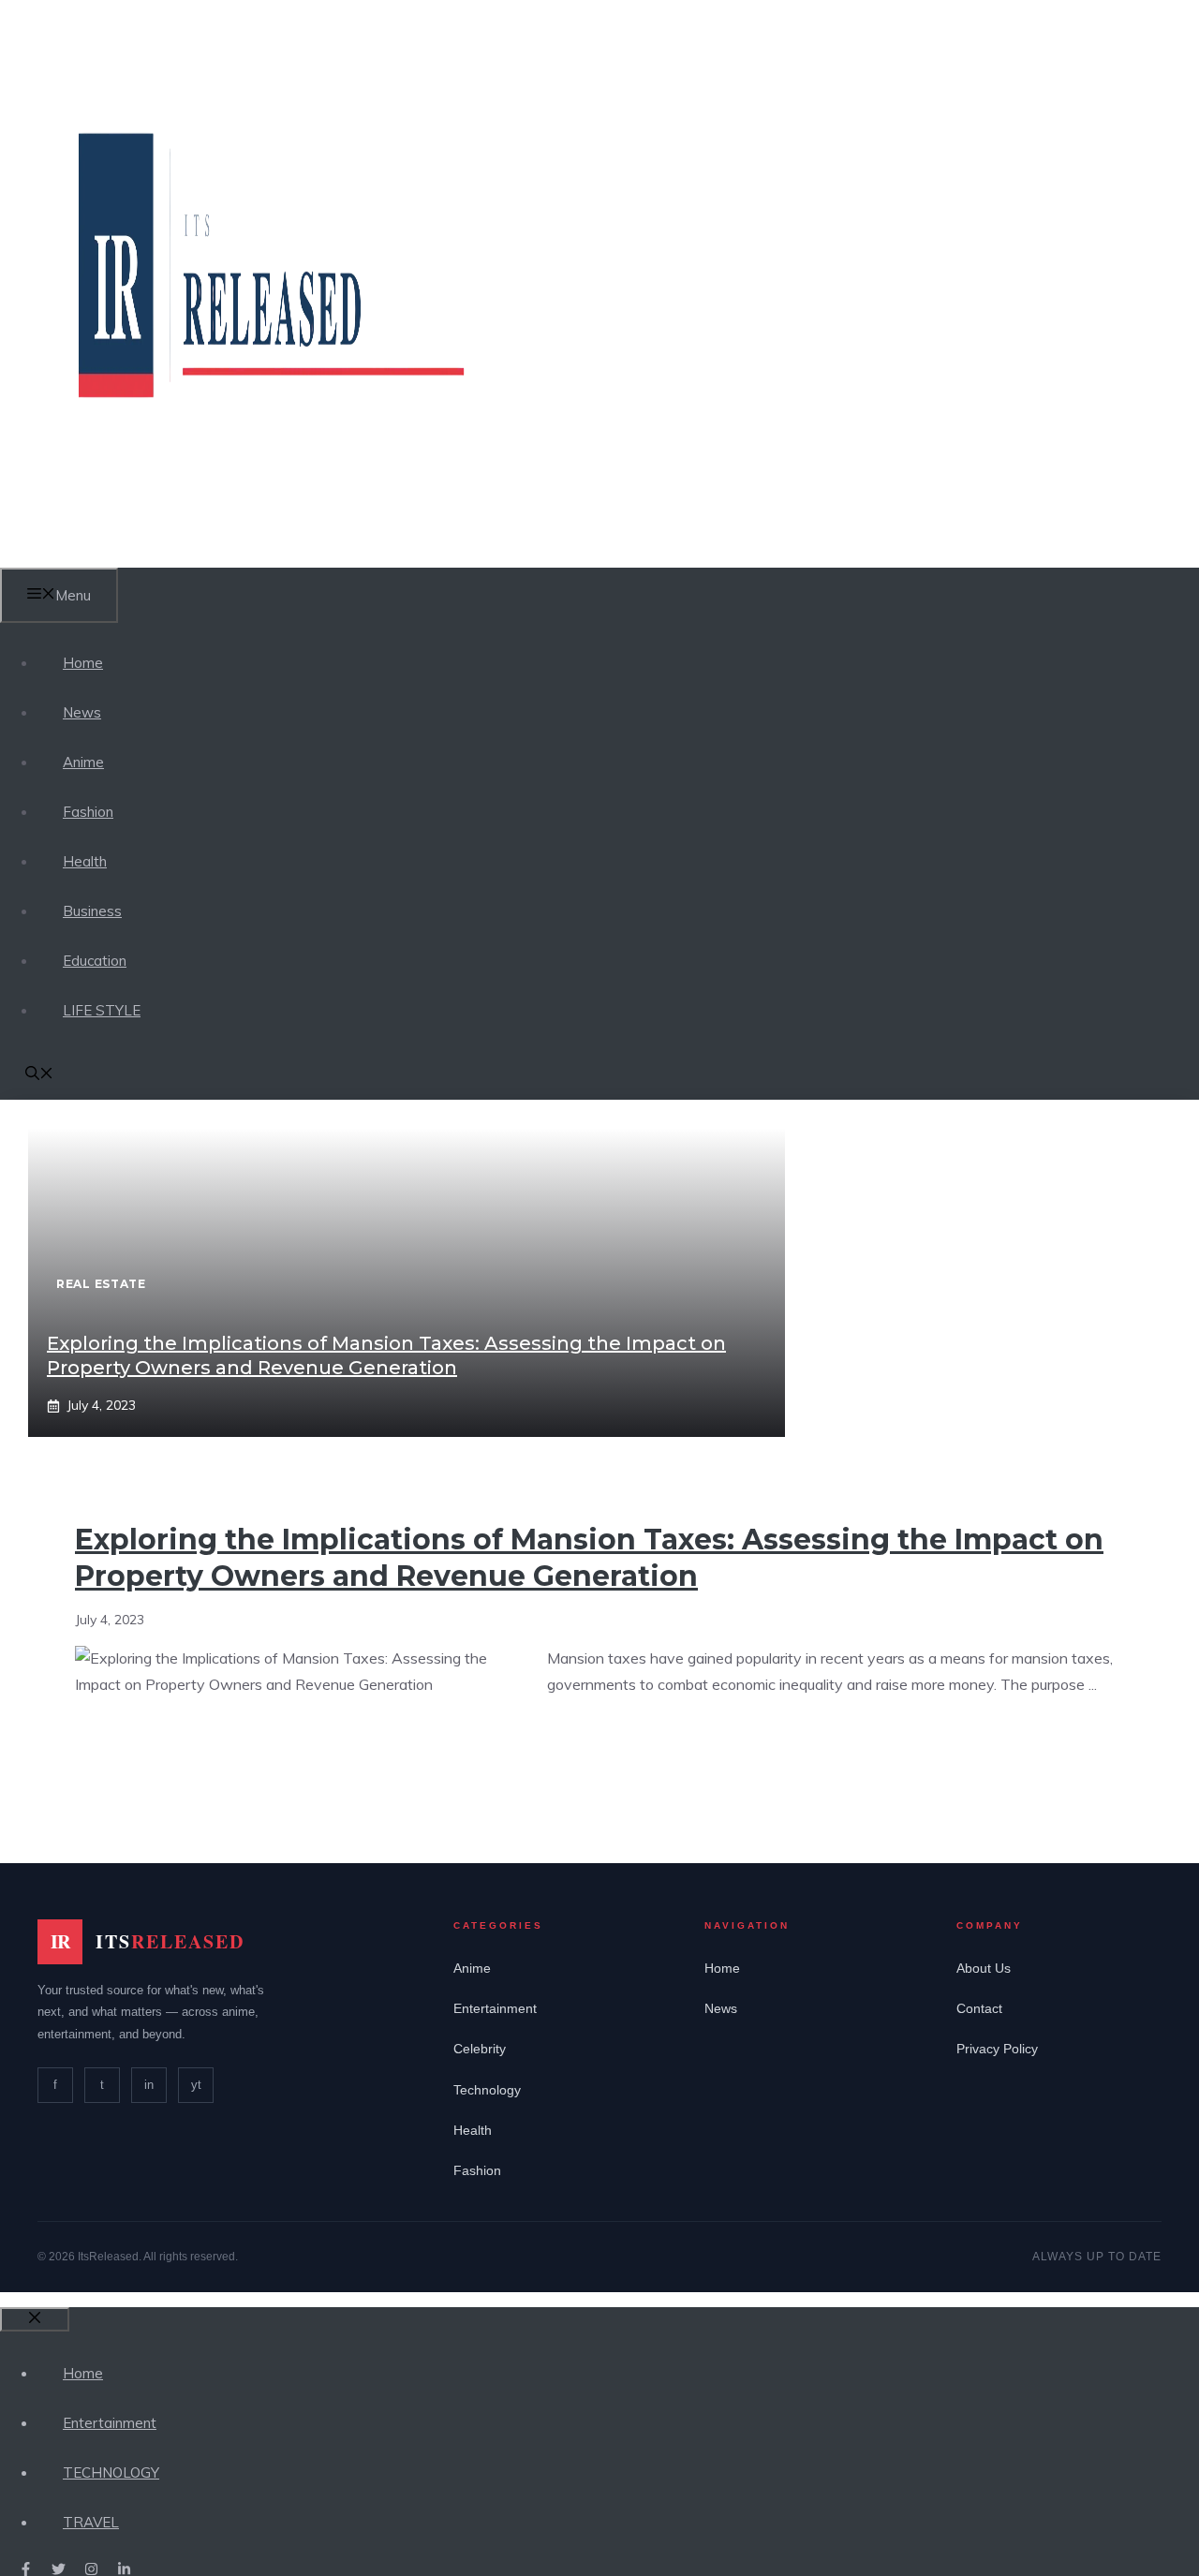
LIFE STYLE (102, 1010)
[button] (39, 1075)
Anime (83, 762)
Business (92, 911)
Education (95, 961)
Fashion (88, 812)
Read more (602, 1743)
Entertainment (495, 2008)
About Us (984, 1968)
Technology (487, 2090)
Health (85, 861)
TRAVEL (91, 2522)
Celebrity (480, 2049)
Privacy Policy (997, 2049)
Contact (979, 2008)
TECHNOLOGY (111, 2472)
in (149, 2085)
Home (83, 663)
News (82, 712)
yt (196, 2085)
